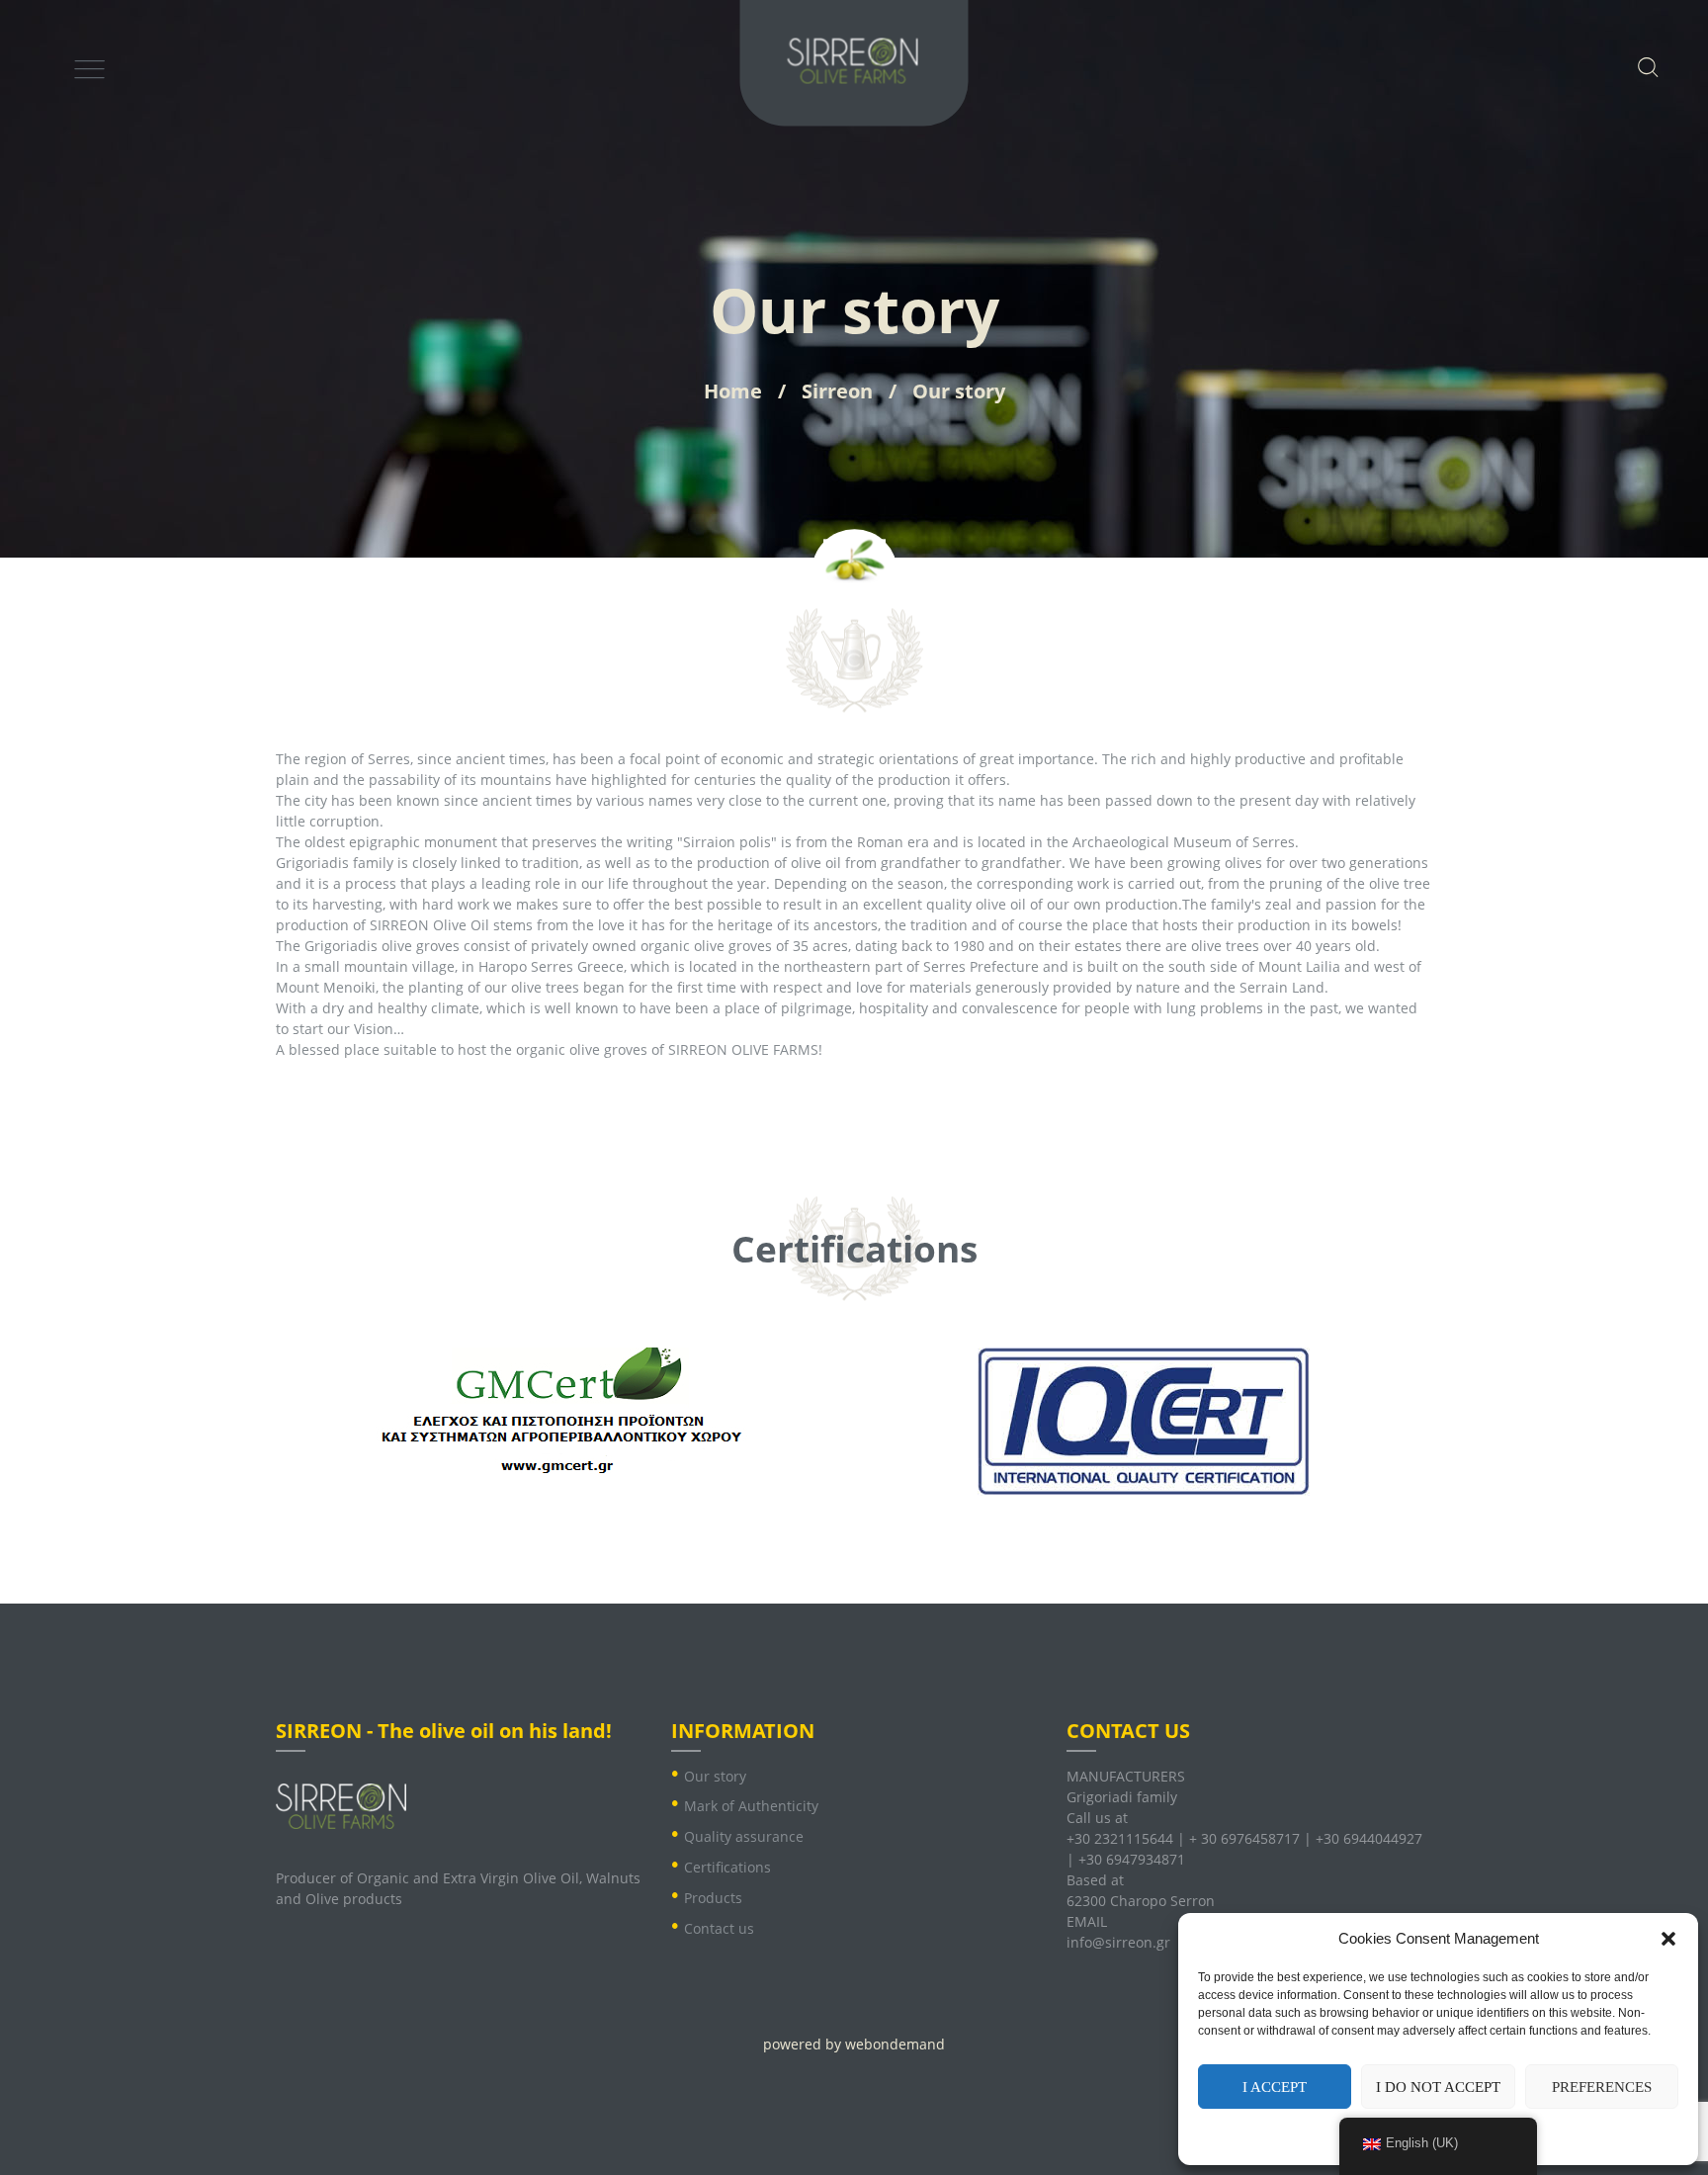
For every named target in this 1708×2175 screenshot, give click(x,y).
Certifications (727, 1867)
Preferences (1602, 2087)
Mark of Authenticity (751, 1806)
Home (733, 391)
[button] (1668, 1939)
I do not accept (1438, 2087)
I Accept (1275, 2087)
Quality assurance (744, 1836)
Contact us (719, 1928)
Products (713, 1898)
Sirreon (837, 391)
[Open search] (1646, 66)
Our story (715, 1776)
